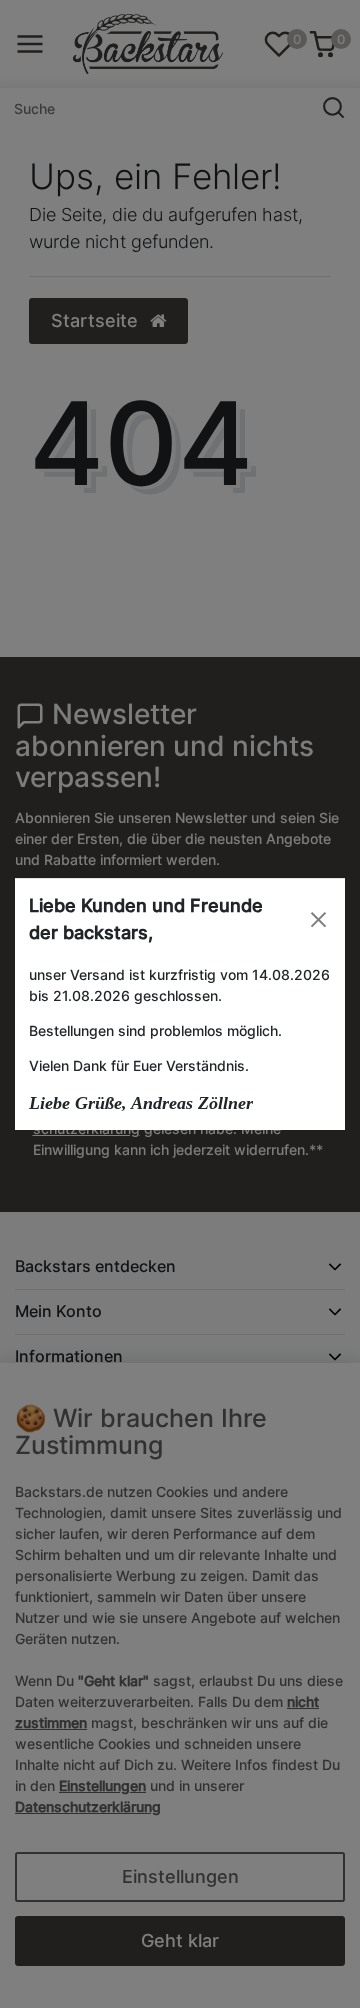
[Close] (318, 919)
